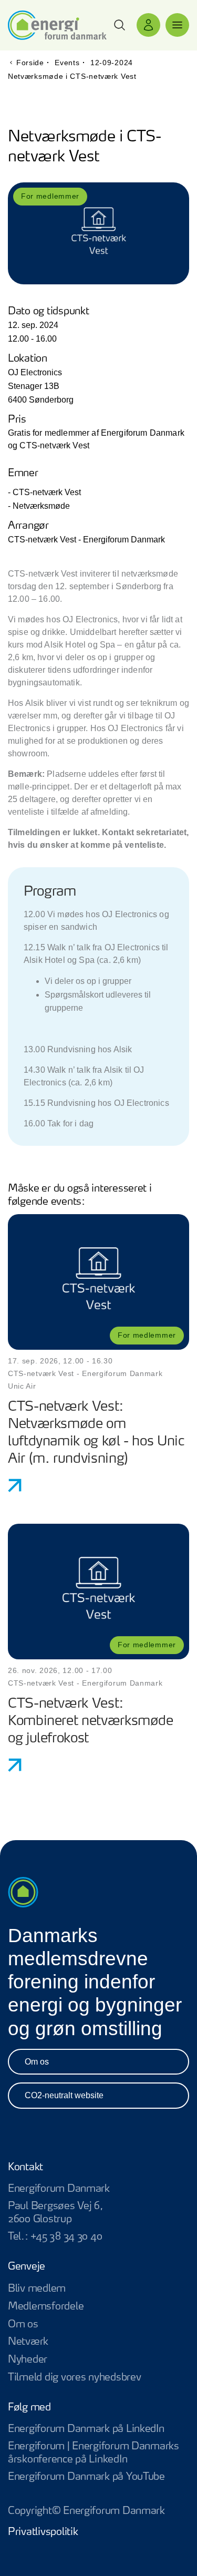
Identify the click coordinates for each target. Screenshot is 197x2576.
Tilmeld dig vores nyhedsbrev (74, 2378)
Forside (30, 63)
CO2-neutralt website (64, 2095)
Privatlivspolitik (43, 2532)
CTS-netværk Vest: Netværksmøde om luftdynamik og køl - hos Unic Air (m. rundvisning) (96, 1433)
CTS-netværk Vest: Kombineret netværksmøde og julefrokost (91, 1721)
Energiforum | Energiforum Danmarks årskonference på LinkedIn (98, 2454)
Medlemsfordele (46, 2307)
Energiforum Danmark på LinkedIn (98, 2430)
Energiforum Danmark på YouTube (98, 2477)
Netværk (28, 2342)
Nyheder (28, 2360)
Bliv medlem (37, 2289)
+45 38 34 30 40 (66, 2237)
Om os (37, 2062)
